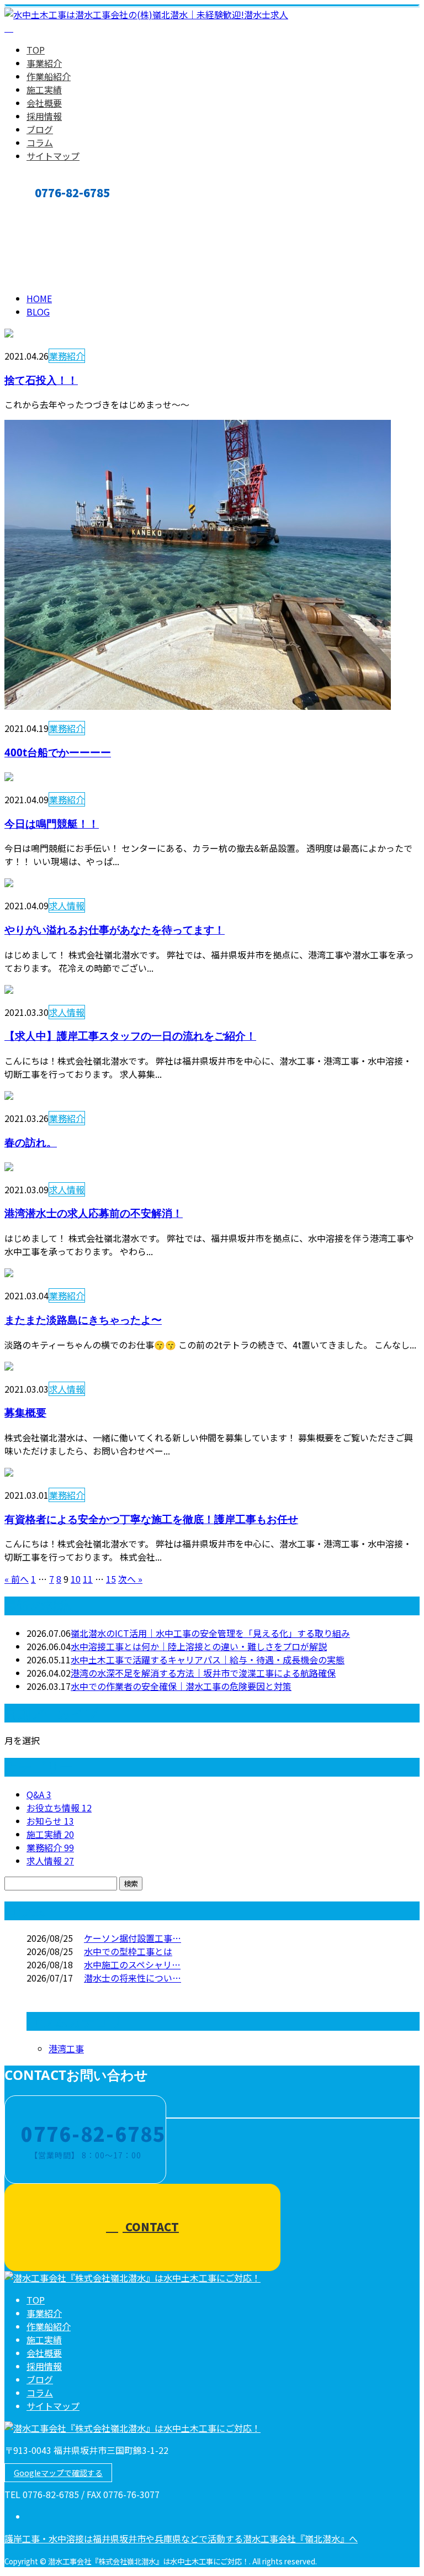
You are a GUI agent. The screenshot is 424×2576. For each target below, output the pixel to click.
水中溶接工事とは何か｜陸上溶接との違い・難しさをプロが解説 (199, 1646)
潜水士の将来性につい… (132, 1978)
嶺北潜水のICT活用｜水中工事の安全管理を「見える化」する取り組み (210, 1633)
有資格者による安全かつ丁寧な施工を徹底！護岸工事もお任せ (151, 1519)
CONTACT (43, 211)
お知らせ (50, 1821)
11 (88, 1579)
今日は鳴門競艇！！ (52, 823)
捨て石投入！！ (41, 380)
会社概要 (44, 103)
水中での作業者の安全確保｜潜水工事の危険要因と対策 (181, 1686)
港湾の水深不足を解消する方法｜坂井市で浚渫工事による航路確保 (203, 1673)
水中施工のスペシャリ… (132, 1964)
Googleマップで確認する (58, 2473)
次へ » (130, 1579)
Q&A (39, 1794)
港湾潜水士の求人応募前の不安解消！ (94, 1213)
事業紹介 (44, 63)
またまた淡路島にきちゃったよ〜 (83, 1319)
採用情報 (44, 116)
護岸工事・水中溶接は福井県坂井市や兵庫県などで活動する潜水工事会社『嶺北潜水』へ (181, 2538)
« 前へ (17, 1579)
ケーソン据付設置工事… (132, 1938)
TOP (36, 50)
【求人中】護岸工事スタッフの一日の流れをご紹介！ (130, 1036)
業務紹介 (67, 356)
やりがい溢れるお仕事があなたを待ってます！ (115, 929)
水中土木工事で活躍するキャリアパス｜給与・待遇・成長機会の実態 (208, 1660)
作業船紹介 (49, 76)
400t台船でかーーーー (58, 752)
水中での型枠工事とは (128, 1951)
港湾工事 (66, 2048)
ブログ (40, 129)
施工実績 (44, 89)
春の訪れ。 (31, 1142)
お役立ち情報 (59, 1808)
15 (111, 1579)
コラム (40, 143)
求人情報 (67, 905)
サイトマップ (53, 156)
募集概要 (25, 1412)
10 (76, 1579)
